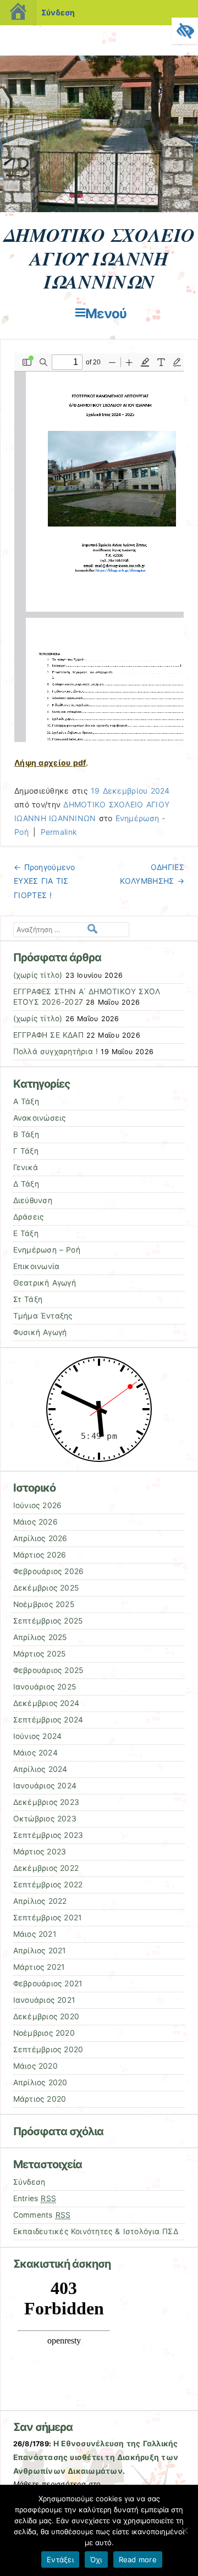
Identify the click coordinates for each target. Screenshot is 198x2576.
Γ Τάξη (26, 1151)
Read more (138, 2560)
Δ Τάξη (26, 1184)
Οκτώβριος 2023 (45, 1819)
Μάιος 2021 (35, 1934)
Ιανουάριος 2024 (45, 1786)
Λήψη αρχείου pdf (50, 763)
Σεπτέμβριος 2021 (48, 1918)
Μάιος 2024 (35, 1753)
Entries (35, 2198)
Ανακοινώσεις (40, 1118)
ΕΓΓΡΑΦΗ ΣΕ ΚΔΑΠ (48, 1035)
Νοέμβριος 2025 (44, 1604)
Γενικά (26, 1167)
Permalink (59, 832)
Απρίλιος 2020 (40, 2082)
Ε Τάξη (26, 1233)
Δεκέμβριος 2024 (46, 1703)
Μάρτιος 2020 (40, 2099)
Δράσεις (29, 1217)
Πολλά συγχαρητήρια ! (56, 1051)
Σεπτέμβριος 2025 (48, 1621)
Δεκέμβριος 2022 (46, 1868)
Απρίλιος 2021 (40, 1951)
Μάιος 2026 (35, 1522)
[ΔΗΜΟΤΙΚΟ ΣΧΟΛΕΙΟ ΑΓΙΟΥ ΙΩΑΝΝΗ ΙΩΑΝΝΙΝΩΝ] (99, 209)
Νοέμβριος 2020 (44, 2033)
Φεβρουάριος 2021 (48, 1984)
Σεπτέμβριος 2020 (48, 2049)
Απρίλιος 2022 (40, 1901)
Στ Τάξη (28, 1299)
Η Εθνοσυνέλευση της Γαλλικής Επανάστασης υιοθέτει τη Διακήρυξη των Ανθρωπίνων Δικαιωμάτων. (96, 2457)
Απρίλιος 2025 (40, 1637)
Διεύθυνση (33, 1200)
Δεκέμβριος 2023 (46, 1802)
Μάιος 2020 (35, 2066)
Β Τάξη (26, 1134)
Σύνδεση (58, 12)
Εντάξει (60, 2560)
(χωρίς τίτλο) (38, 975)
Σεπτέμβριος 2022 (48, 1885)
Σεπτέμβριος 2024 (48, 1720)
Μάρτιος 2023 (40, 1852)
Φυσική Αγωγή (40, 1332)
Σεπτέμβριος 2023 (48, 1835)
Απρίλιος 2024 (40, 1769)
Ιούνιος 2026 (38, 1505)
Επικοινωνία (37, 1266)
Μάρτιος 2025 (40, 1654)
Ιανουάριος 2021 (44, 2000)
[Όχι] (184, 2530)
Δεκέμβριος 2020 (46, 2017)
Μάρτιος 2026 (40, 1555)
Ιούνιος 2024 (38, 1736)
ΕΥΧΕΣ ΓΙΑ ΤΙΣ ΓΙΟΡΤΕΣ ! (44, 881)
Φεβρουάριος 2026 (49, 1571)
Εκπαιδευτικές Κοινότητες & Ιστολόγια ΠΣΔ (96, 2231)
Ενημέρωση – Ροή (47, 1250)
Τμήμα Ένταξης (43, 1316)
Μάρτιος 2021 (39, 1967)
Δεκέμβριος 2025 (46, 1588)
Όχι (96, 2560)
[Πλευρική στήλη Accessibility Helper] (185, 31)
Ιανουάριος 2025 (45, 1687)
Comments (42, 2215)
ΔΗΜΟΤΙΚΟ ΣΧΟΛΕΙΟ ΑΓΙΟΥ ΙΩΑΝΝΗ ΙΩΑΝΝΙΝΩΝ (99, 258)
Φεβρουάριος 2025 (48, 1670)
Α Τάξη (26, 1101)
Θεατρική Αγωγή (45, 1283)
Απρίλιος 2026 (40, 1538)
